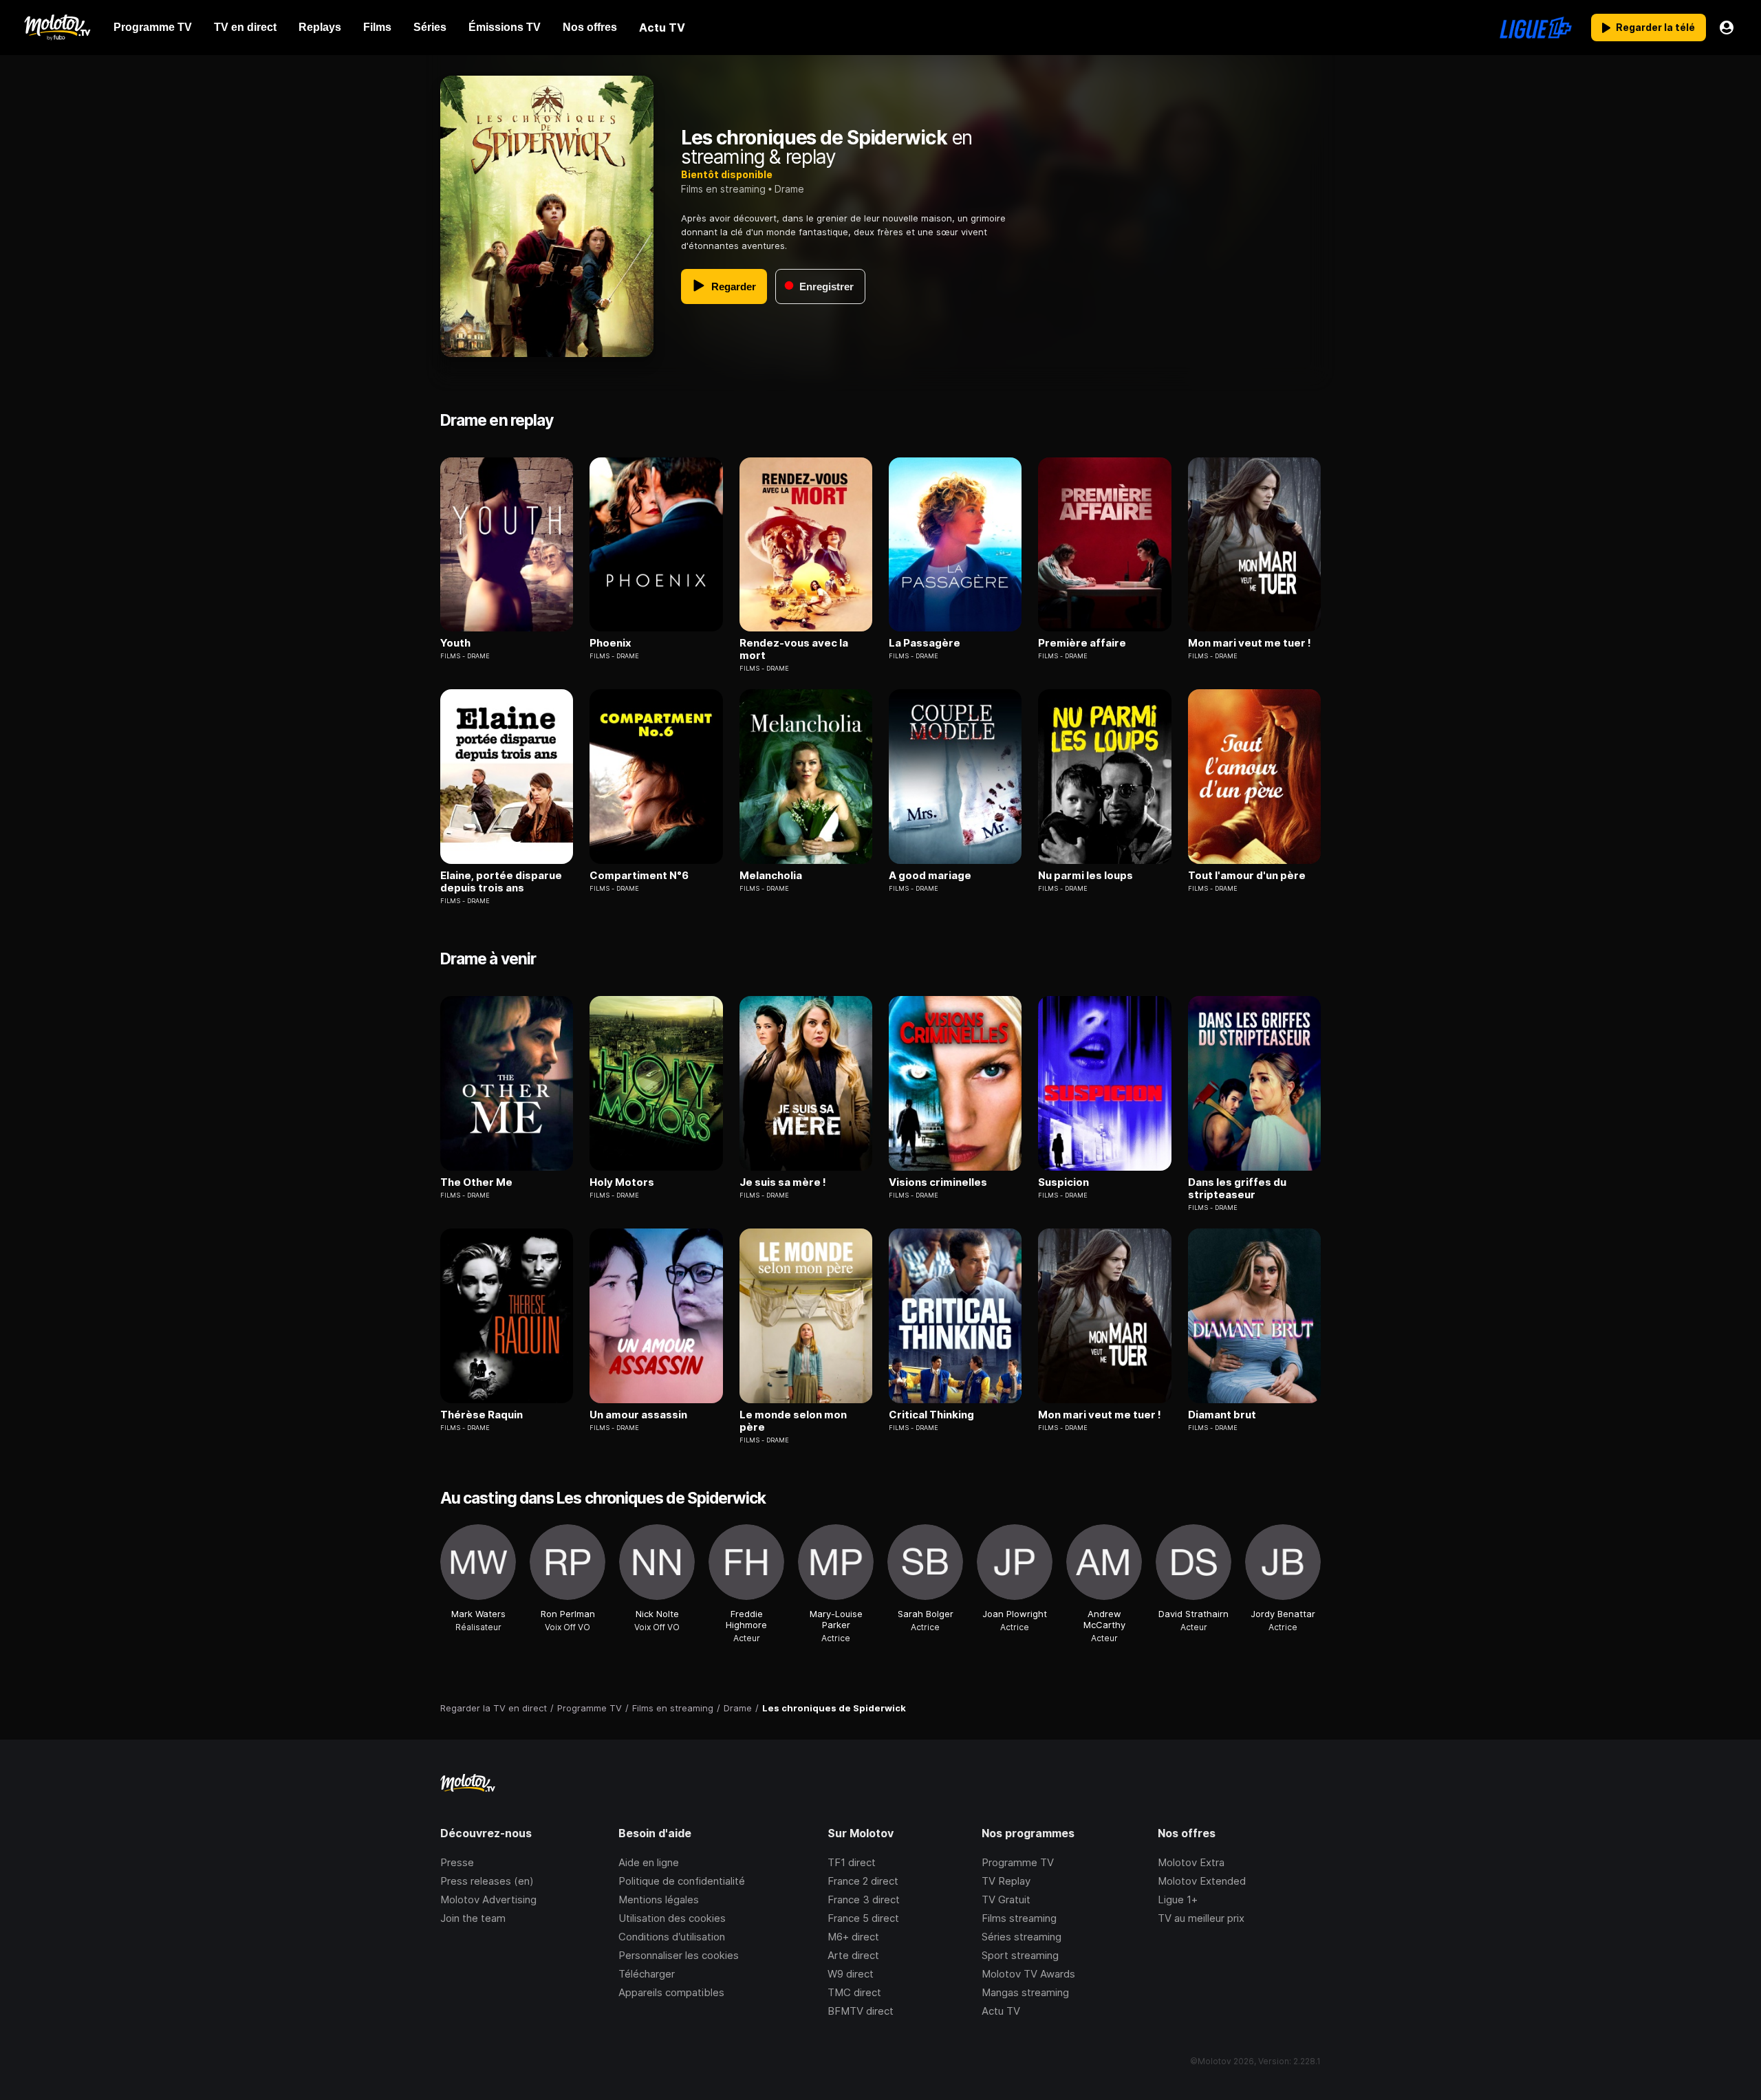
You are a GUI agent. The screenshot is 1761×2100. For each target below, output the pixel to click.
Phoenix (611, 643)
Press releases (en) (487, 1881)
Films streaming (1019, 1918)
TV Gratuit (1006, 1899)
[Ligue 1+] (1536, 28)
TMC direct (854, 1992)
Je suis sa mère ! (783, 1182)
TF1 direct (852, 1862)
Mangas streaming (1025, 1992)
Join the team (473, 1918)
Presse (457, 1862)
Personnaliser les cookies (679, 1955)
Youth (455, 643)
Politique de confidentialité (682, 1881)
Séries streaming (1022, 1937)
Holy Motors (622, 1182)
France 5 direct (863, 1918)
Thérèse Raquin (482, 1415)
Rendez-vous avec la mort (794, 649)
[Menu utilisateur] (1727, 28)
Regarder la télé (1655, 27)
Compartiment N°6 (639, 876)
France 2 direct (863, 1881)
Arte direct (853, 1955)
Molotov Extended (1202, 1881)
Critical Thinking (931, 1415)
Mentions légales (659, 1899)
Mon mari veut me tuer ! (1250, 643)
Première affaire (1082, 643)
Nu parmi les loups (1085, 876)
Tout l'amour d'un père (1247, 876)
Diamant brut (1222, 1415)
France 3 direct (864, 1899)
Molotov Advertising (488, 1899)
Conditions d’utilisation (672, 1937)
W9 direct (851, 1974)
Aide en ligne (649, 1862)
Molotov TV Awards (1028, 1974)
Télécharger (647, 1974)
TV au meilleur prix (1201, 1918)
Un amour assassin (638, 1415)
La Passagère (925, 643)
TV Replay (1006, 1881)
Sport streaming (1020, 1955)
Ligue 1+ (1178, 1899)
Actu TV (1001, 2011)
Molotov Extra (1191, 1862)
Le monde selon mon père (793, 1421)
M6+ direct (853, 1937)
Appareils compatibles (671, 1992)
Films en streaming (723, 189)
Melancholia (771, 876)
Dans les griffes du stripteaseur (1237, 1189)
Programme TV (1018, 1862)
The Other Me (476, 1182)
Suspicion (1063, 1182)
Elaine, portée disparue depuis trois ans (501, 882)
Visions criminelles (938, 1182)
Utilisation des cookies (672, 1918)
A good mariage (930, 876)
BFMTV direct (861, 2011)
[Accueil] (57, 28)
